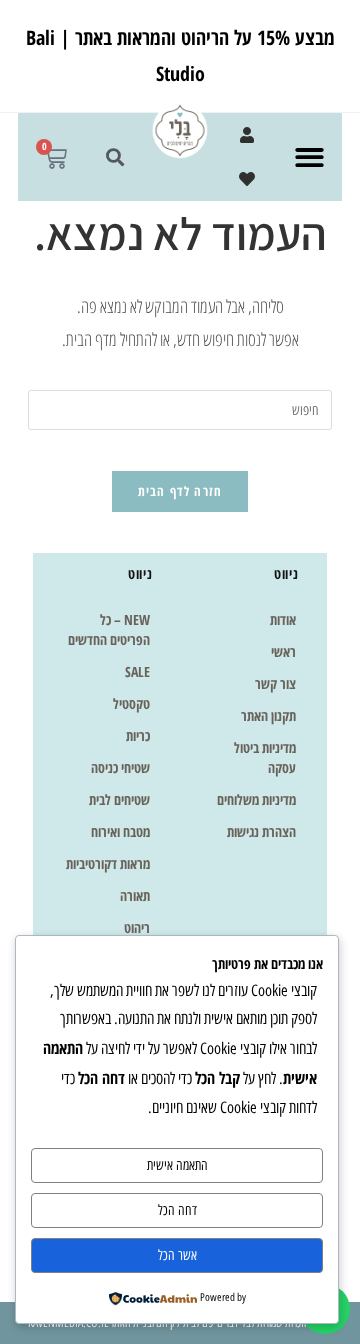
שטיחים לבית (119, 799)
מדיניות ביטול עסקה (265, 757)
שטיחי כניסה (120, 767)
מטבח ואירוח (120, 831)
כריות (138, 735)
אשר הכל (177, 1255)
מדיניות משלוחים (256, 799)
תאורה (135, 895)
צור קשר (275, 683)
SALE (137, 671)
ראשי (283, 651)
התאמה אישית (177, 1165)
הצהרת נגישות (261, 831)
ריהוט (137, 927)
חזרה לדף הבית (180, 491)
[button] (309, 157)
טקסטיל (131, 703)
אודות (283, 619)
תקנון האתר (268, 715)
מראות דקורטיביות (108, 863)
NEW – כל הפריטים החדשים (109, 629)
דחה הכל (177, 1210)
